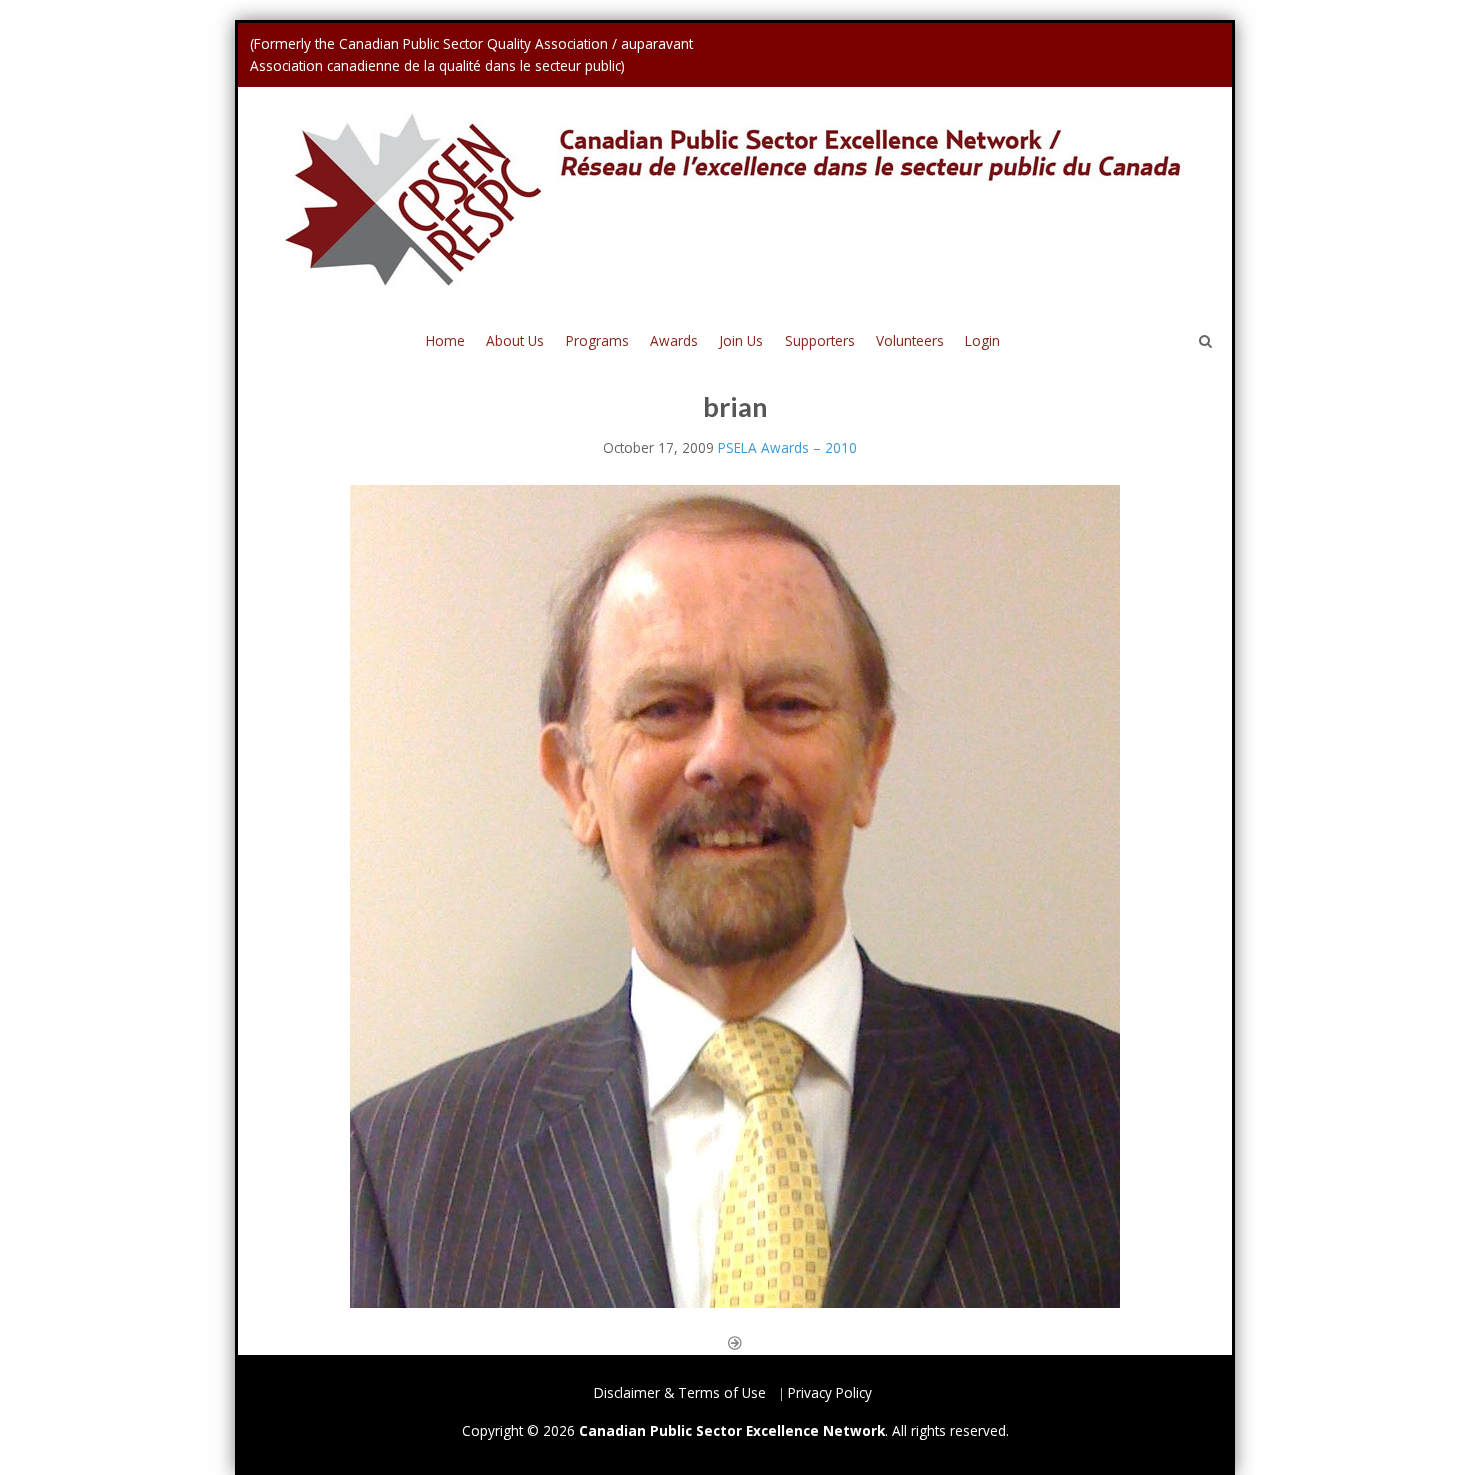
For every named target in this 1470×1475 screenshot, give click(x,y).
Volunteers (910, 340)
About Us (515, 340)
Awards (674, 340)
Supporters (820, 340)
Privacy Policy (830, 1392)
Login (982, 340)
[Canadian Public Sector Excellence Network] (735, 199)
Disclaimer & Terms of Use (680, 1392)
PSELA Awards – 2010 (787, 447)
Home (445, 340)
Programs (597, 340)
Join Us (741, 340)
